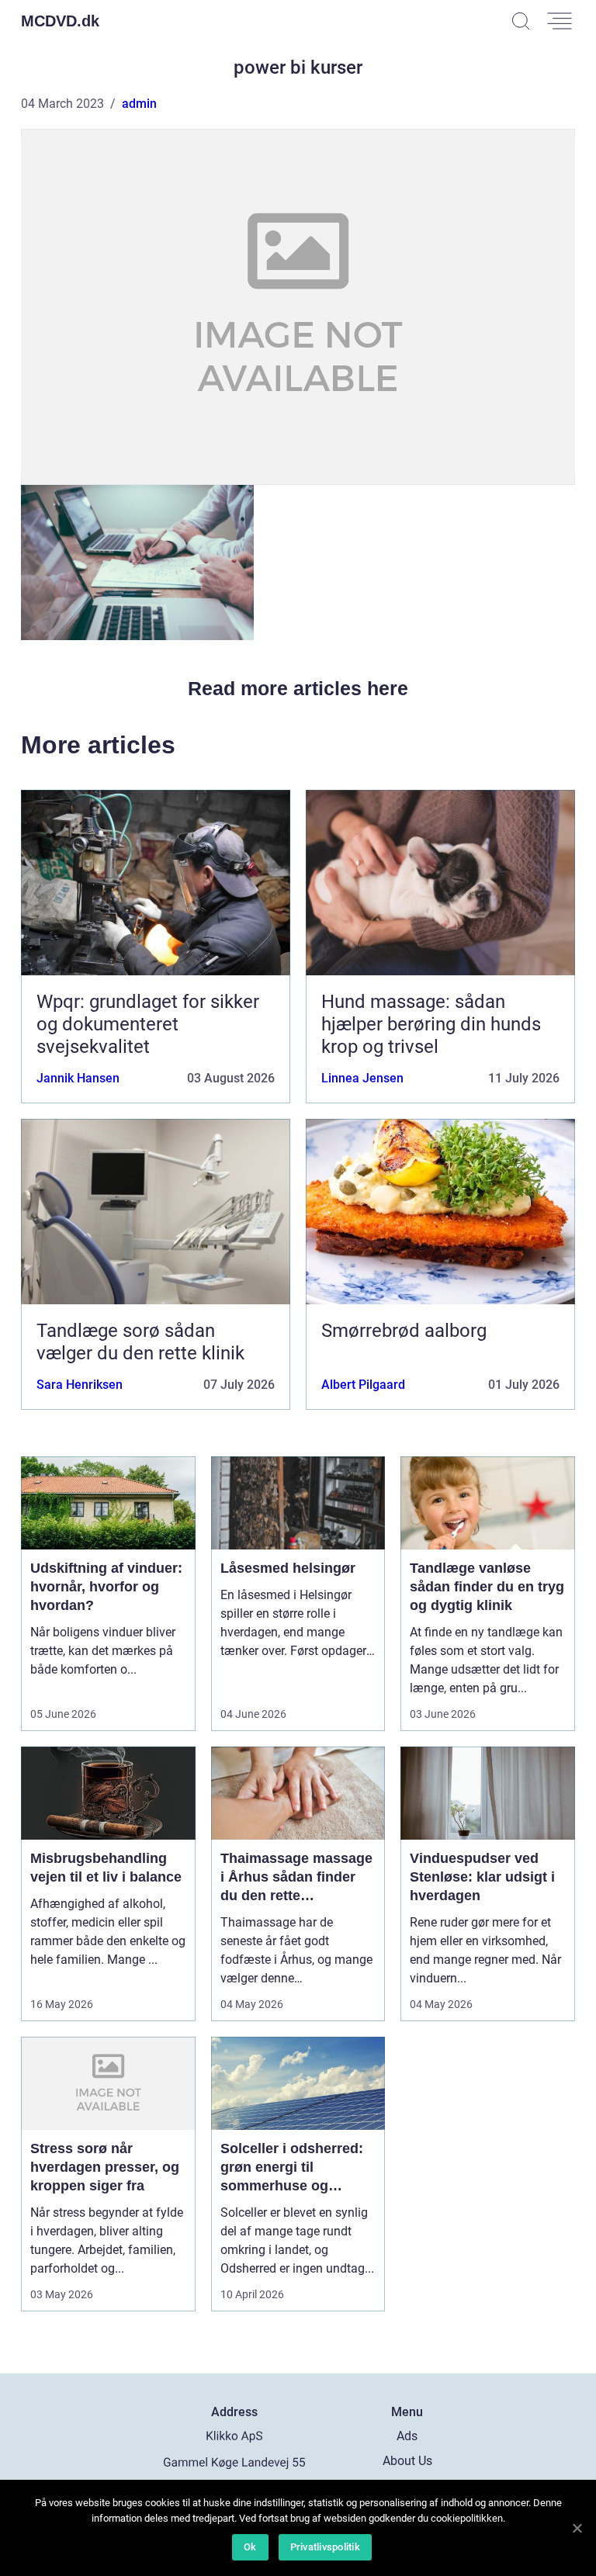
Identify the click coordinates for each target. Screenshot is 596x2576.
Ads (407, 2436)
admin (139, 104)
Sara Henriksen (80, 1385)
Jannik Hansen (78, 1078)
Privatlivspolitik (325, 2547)
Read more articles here (298, 688)
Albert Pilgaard (363, 1385)
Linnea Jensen (362, 1078)
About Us (407, 2461)
